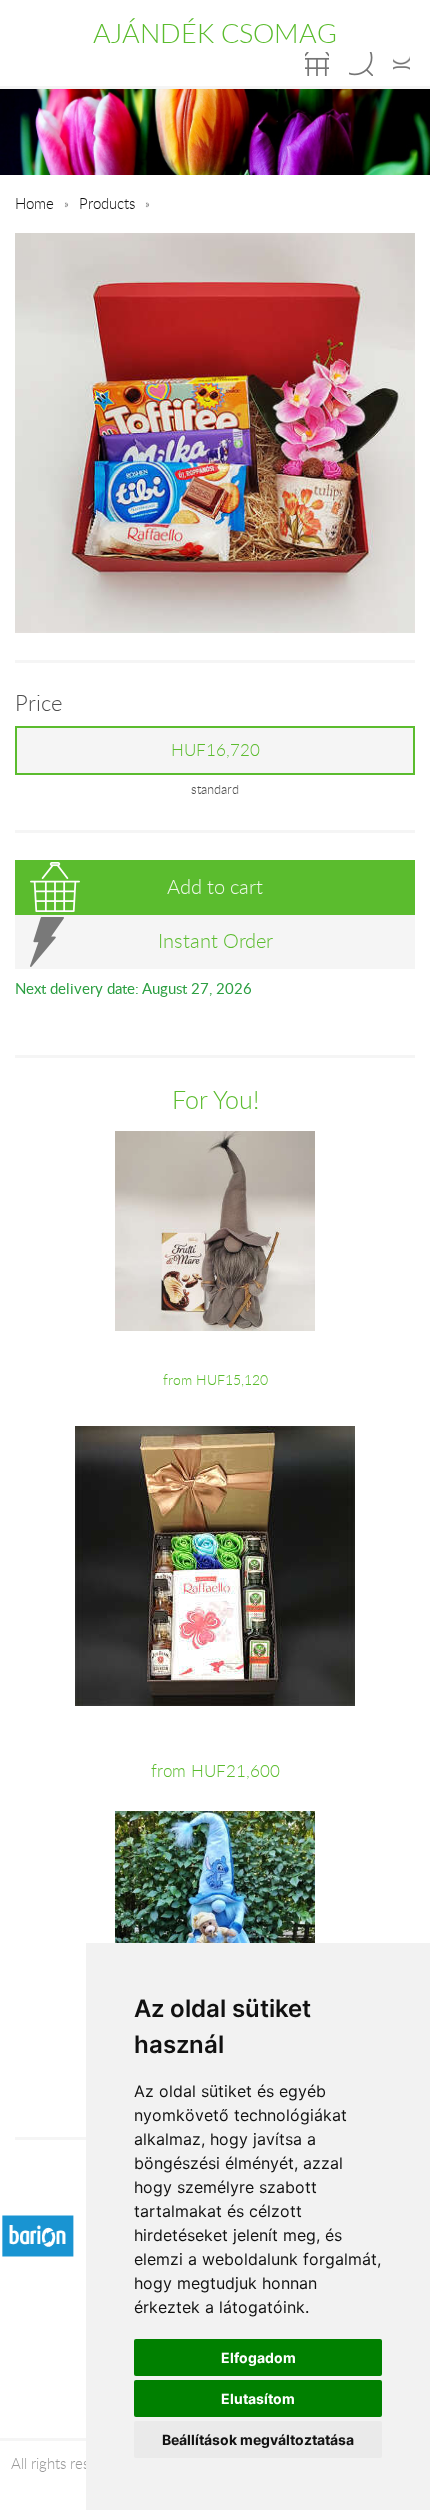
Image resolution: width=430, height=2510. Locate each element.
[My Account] (401, 64)
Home (34, 203)
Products (107, 203)
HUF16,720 (215, 750)
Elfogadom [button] (258, 2357)
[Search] (361, 64)
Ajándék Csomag (215, 33)
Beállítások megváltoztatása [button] (258, 2439)
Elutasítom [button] (258, 2398)
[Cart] (317, 64)
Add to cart (215, 886)
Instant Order (215, 940)
